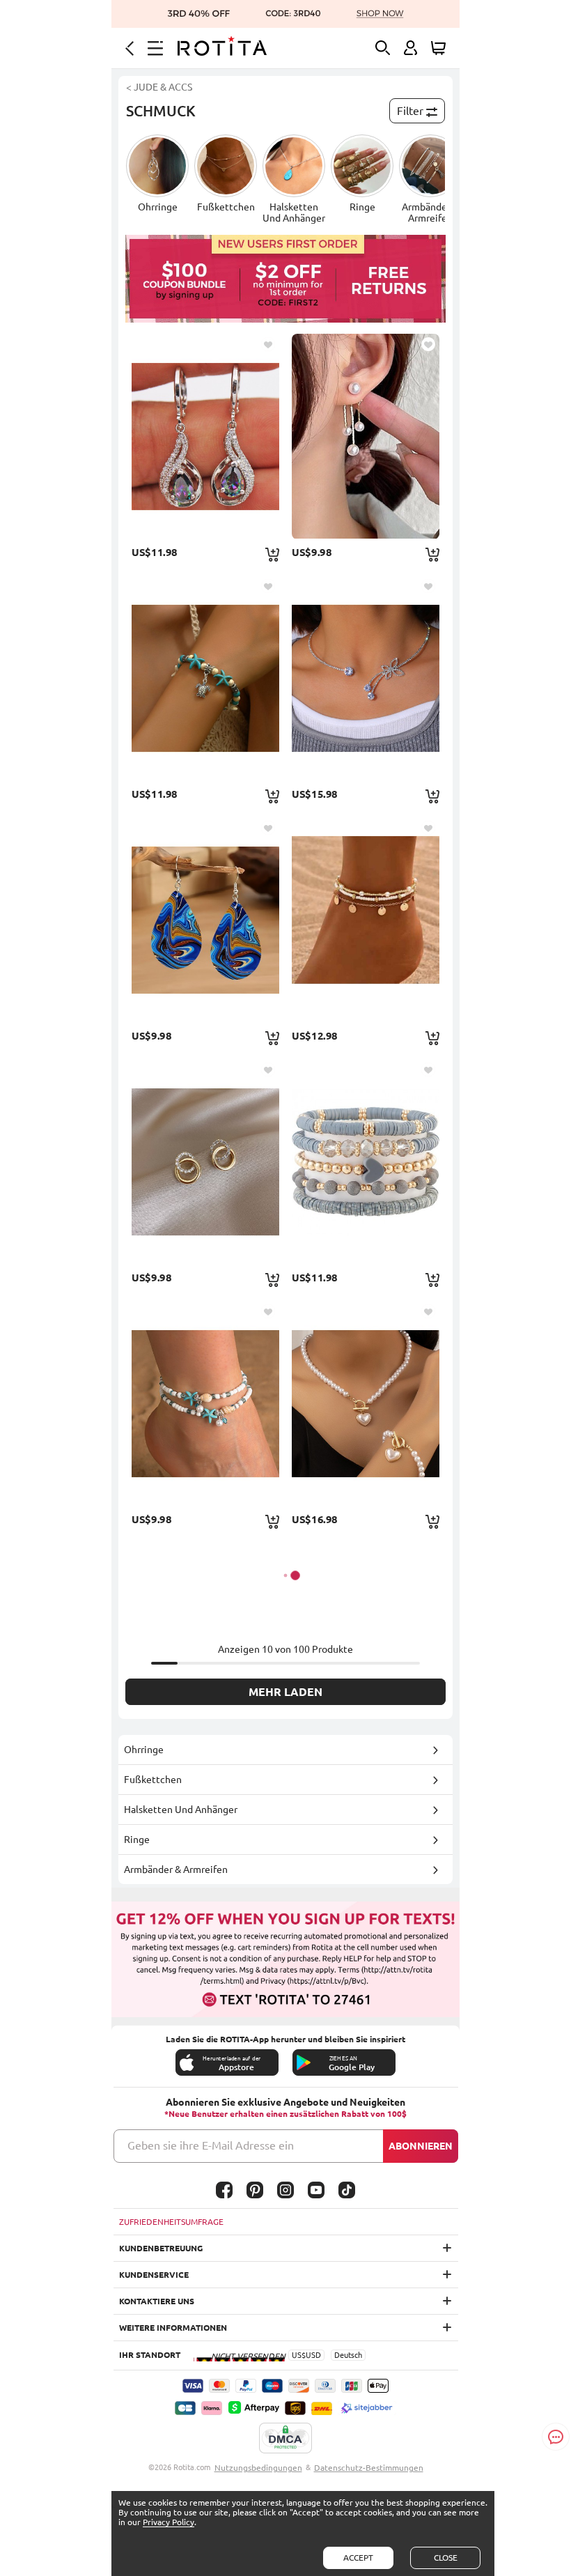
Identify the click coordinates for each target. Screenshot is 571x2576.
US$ (299, 2355)
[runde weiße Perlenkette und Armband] (366, 1403)
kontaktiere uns (157, 2301)
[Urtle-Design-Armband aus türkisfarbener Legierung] (205, 678)
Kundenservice (154, 2275)
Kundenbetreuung (161, 2248)
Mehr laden (285, 1692)
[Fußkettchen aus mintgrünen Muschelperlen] (205, 1403)
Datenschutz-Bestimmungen (369, 2468)
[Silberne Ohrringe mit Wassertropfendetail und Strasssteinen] (205, 436)
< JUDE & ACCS (159, 87)
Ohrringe (144, 1750)
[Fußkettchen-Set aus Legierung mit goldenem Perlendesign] (366, 920)
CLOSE (446, 2558)
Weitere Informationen (173, 2328)
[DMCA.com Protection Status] (285, 2439)
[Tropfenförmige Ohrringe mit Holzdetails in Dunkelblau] (205, 920)
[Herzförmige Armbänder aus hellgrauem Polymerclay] (366, 1162)
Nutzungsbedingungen (258, 2468)
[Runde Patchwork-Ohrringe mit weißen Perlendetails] (366, 436)
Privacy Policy (169, 2522)
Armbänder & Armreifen (176, 1869)
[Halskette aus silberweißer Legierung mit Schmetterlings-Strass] (366, 678)
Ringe (137, 1840)
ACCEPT (358, 2558)
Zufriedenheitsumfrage (171, 2222)
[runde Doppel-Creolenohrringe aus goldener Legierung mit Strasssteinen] (205, 1162)
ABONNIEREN (421, 2146)
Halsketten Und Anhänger (181, 1810)
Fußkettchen (153, 1780)
